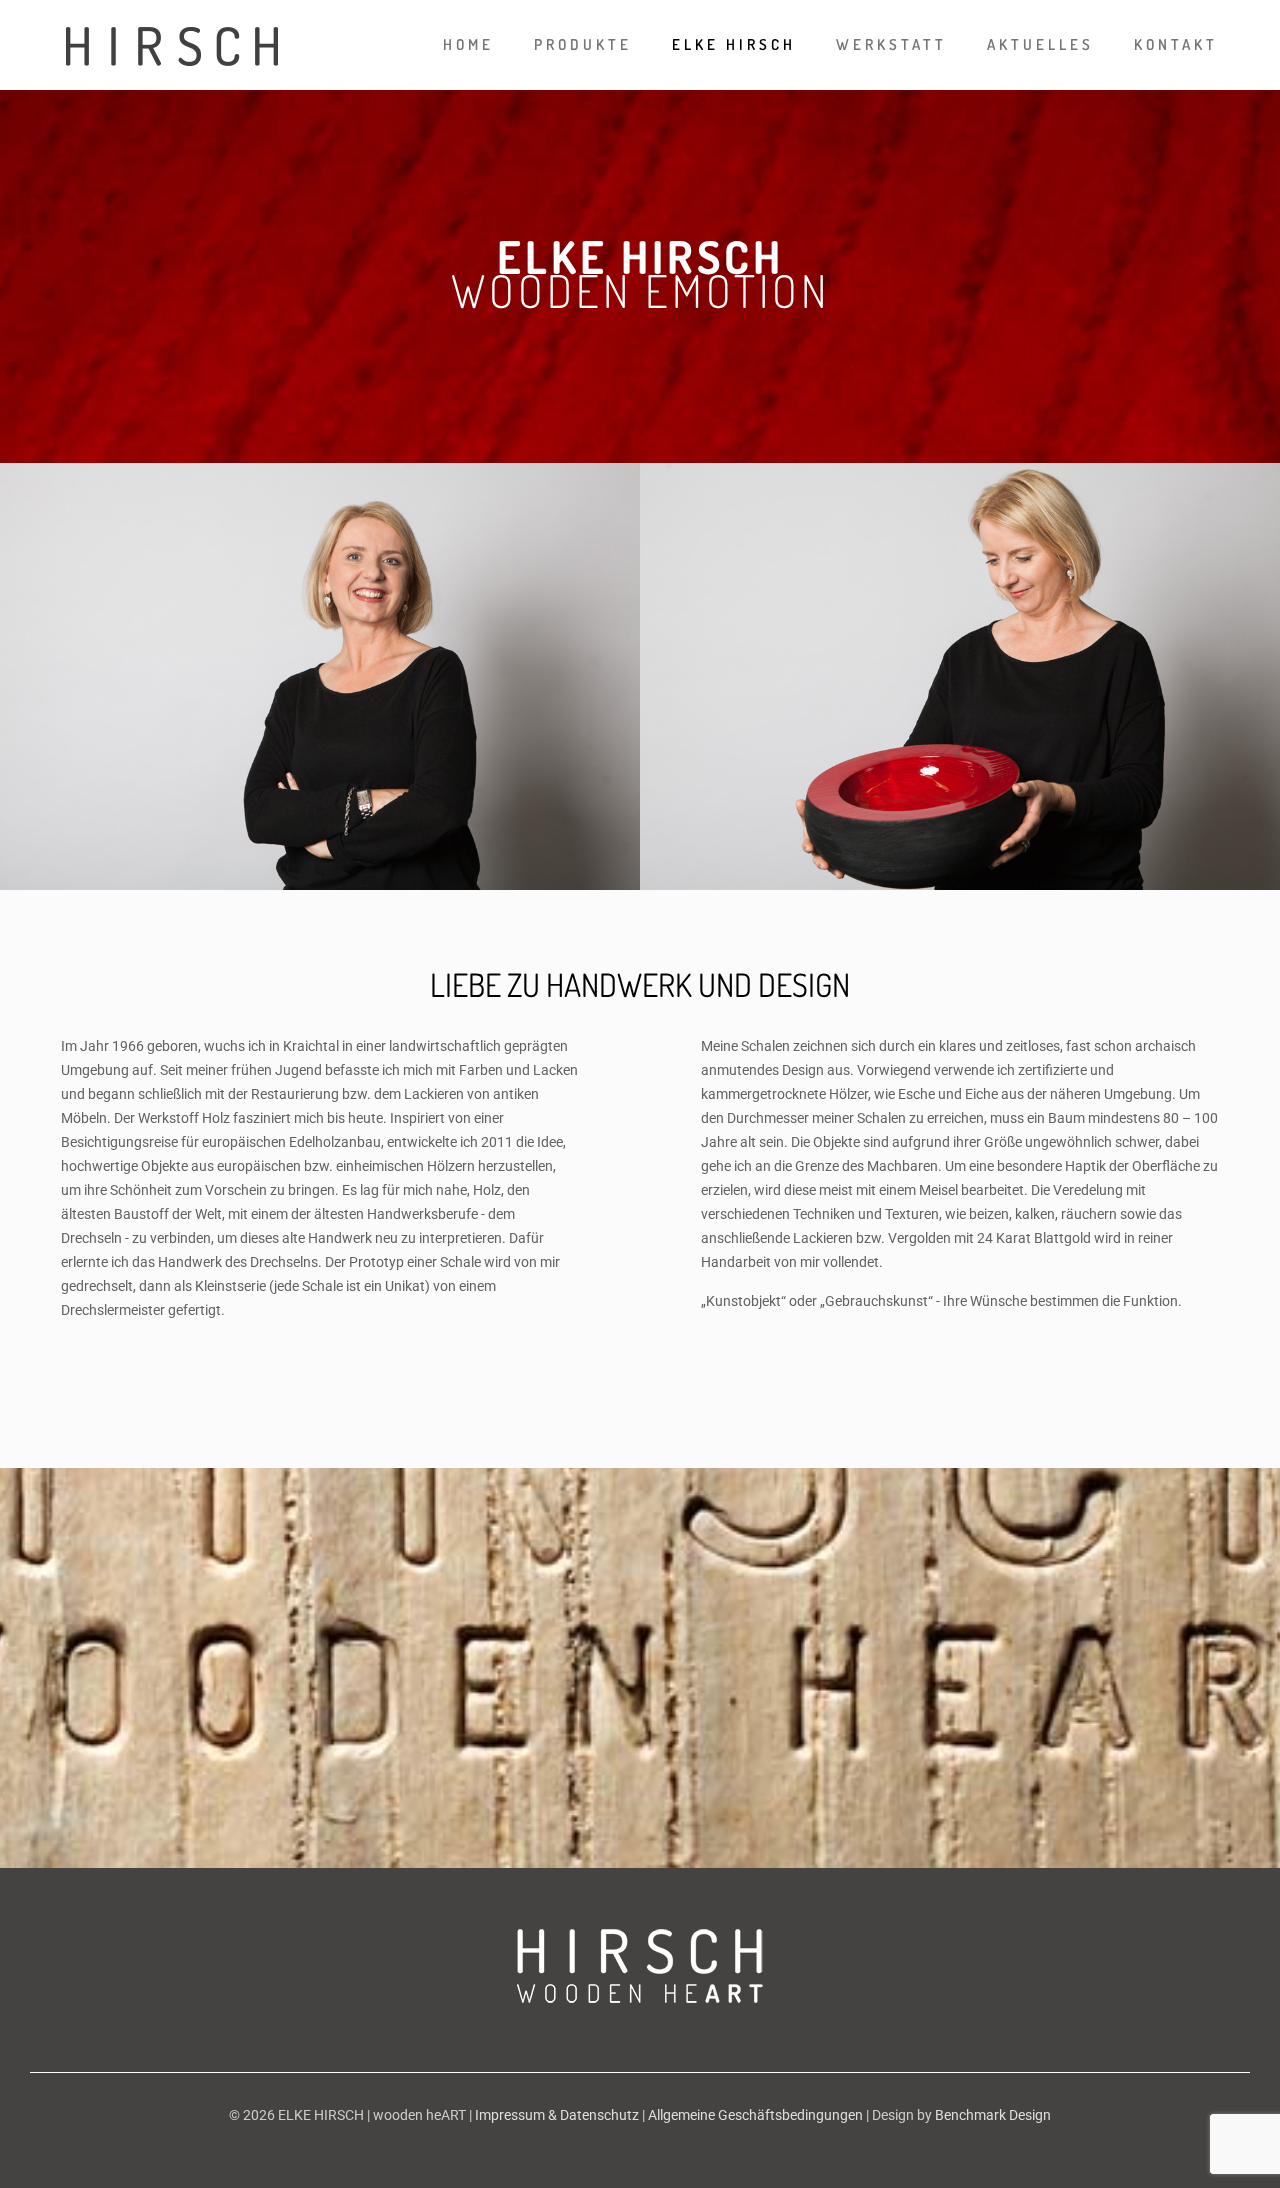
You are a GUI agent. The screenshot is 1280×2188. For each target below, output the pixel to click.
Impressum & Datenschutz (557, 2115)
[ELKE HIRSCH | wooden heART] (172, 45)
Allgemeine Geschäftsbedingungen (755, 2115)
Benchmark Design (993, 2115)
